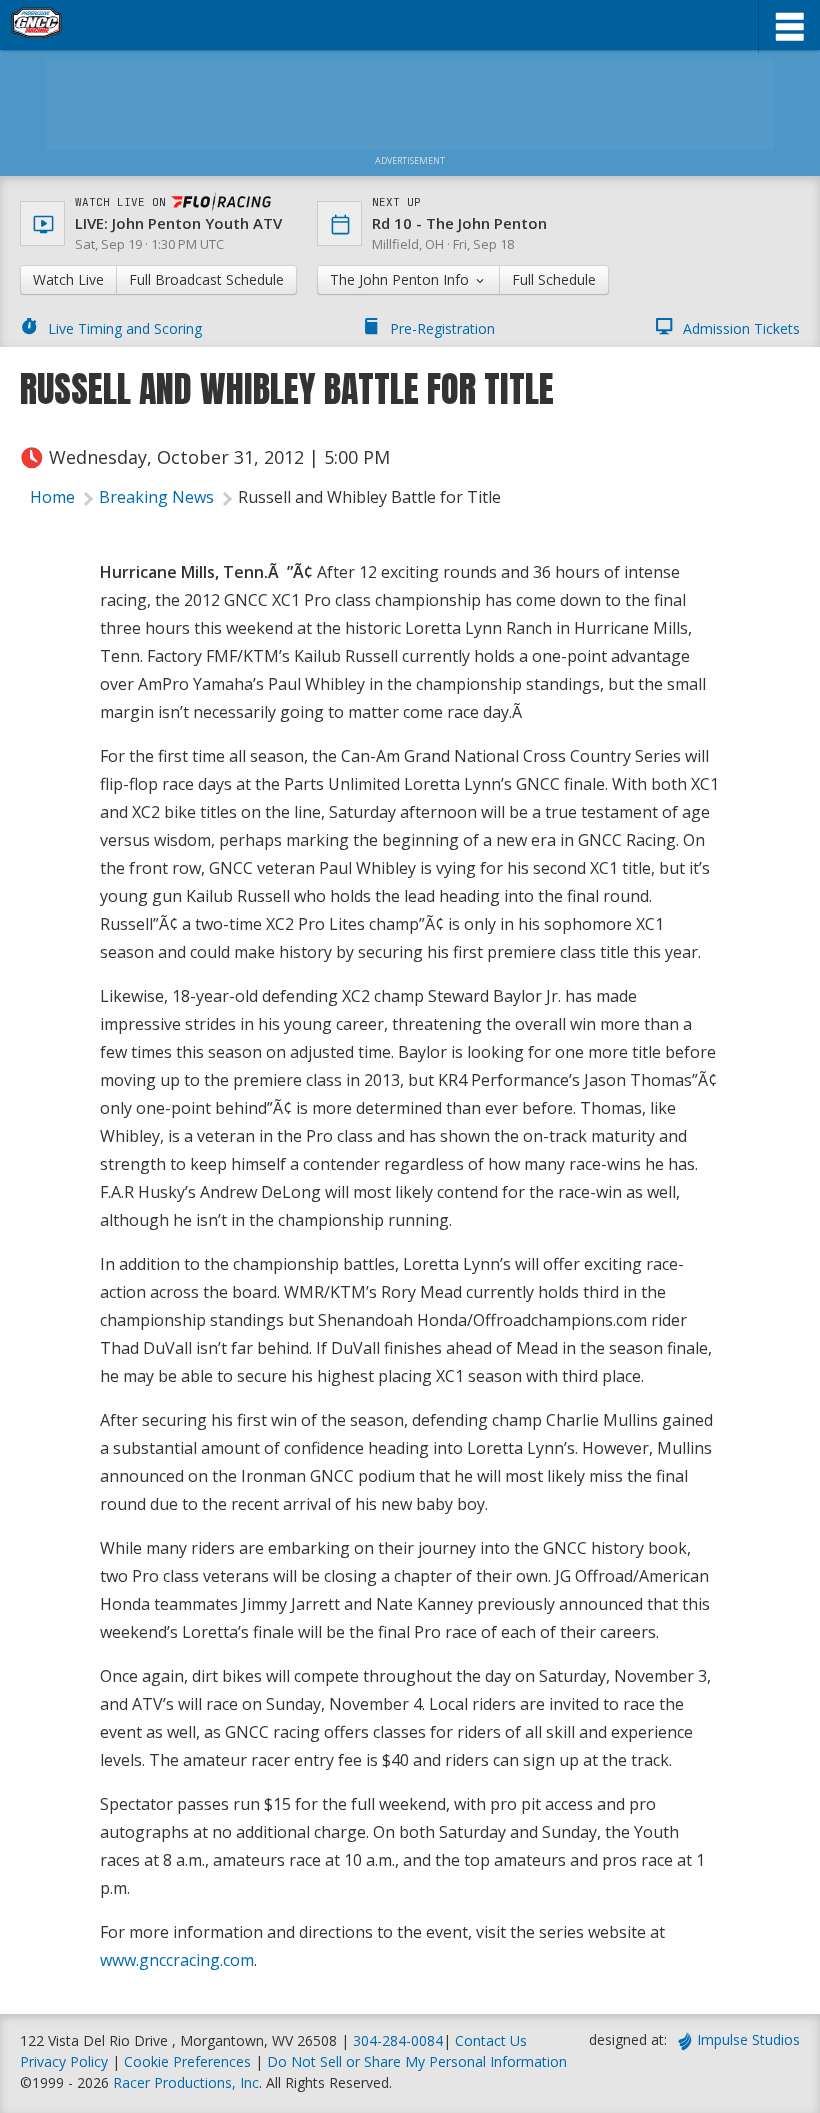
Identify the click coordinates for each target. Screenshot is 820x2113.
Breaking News (156, 497)
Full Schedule (554, 279)
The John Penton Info (401, 279)
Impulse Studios (748, 2039)
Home (52, 497)
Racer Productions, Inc (186, 2082)
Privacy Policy (64, 2061)
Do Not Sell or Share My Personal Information (417, 2061)
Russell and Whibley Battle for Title (369, 497)
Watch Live (68, 279)
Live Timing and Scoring (125, 328)
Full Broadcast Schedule (206, 279)
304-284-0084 (398, 2040)
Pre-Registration (442, 328)
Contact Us (491, 2040)
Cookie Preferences (189, 2061)
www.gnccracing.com (177, 1960)
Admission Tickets (741, 328)
